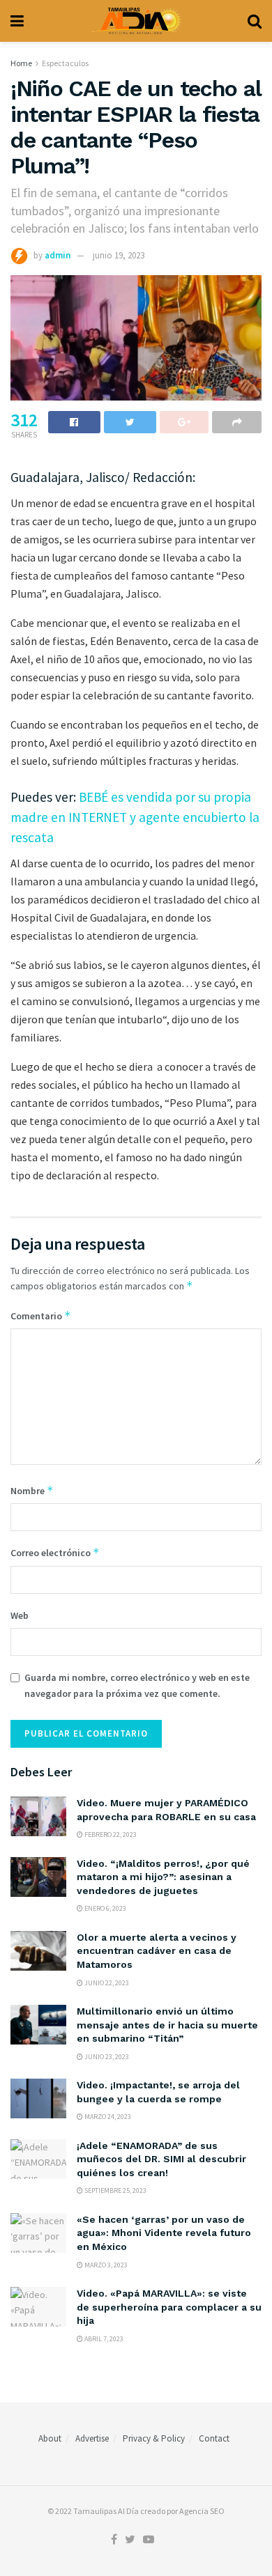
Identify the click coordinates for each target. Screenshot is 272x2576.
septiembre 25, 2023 (115, 2190)
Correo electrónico (55, 1552)
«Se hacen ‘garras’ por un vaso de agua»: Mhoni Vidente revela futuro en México (164, 2233)
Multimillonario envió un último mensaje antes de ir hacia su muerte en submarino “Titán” (167, 2025)
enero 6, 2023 (105, 1908)
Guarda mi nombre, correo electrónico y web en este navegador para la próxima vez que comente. (137, 1685)
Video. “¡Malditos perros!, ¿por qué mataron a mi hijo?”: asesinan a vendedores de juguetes (163, 1877)
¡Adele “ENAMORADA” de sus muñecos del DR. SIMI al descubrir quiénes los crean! (161, 2159)
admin (58, 255)
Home (21, 63)
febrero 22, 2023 (110, 1834)
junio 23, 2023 (106, 2057)
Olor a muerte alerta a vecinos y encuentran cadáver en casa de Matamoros (157, 1951)
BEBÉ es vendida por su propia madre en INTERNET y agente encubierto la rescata (135, 817)
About (50, 2438)
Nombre (32, 1490)
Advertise (92, 2438)
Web (20, 1615)
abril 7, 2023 (103, 2339)
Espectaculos (65, 63)
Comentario (41, 1316)
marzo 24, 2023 (107, 2117)
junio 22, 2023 (106, 1983)
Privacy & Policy (154, 2438)
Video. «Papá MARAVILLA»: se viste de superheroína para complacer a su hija (169, 2307)
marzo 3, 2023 (105, 2265)
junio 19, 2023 (119, 255)
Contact (214, 2438)
